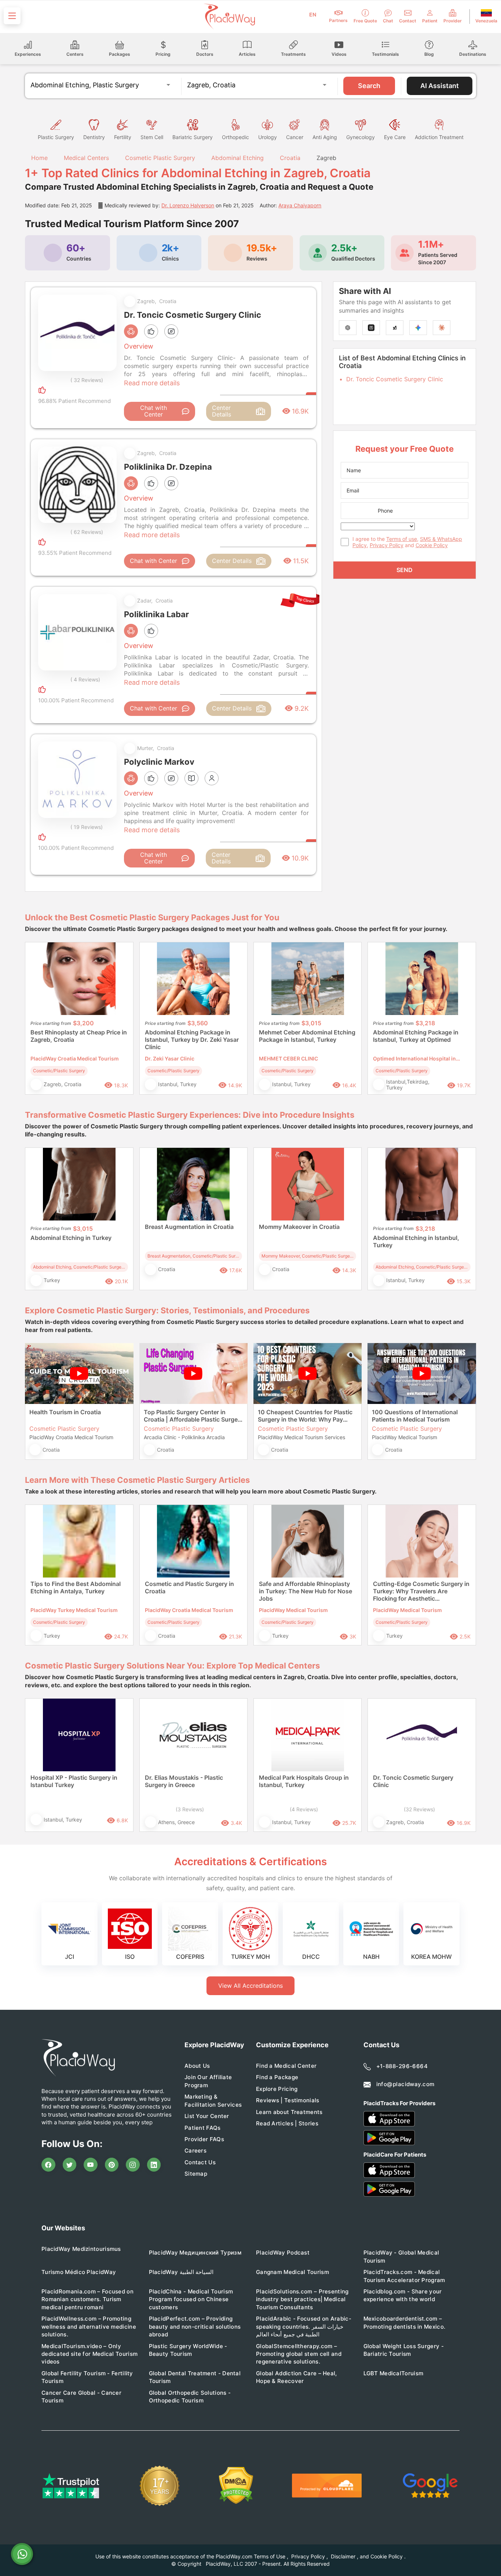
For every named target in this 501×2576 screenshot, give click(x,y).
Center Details (222, 411)
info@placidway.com (405, 2084)
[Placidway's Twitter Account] (70, 2165)
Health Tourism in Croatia (65, 1412)
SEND (405, 570)
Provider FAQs (204, 2139)
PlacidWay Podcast (283, 2253)
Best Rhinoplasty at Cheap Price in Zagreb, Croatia (79, 1036)
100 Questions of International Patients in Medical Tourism (415, 1416)
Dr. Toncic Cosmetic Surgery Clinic (395, 379)
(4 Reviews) (304, 1809)
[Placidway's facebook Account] (48, 2165)
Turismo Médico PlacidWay (79, 2272)
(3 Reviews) (190, 1809)
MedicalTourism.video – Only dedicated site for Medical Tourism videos (89, 2354)
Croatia (290, 158)
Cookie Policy (432, 545)
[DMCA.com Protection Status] (236, 2486)
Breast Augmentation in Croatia (189, 1227)
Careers (195, 2151)
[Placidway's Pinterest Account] (112, 2165)
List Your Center (207, 2116)
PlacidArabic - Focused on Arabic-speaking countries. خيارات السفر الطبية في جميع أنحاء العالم (304, 2326)
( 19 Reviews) (87, 827)
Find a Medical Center (286, 2066)
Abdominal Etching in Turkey (71, 1238)
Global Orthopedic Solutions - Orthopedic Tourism (190, 2397)
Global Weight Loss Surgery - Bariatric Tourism (404, 2350)
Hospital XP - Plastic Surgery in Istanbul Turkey (74, 1781)
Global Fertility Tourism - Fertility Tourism (87, 2377)
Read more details (152, 383)
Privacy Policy (387, 545)
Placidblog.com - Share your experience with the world (403, 2295)
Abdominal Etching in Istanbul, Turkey (416, 1241)
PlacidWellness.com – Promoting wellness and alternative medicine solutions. (89, 2326)
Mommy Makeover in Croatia (299, 1227)
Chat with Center (153, 411)
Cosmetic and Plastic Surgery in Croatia (189, 1587)
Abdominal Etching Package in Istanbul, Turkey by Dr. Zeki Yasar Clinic (192, 1040)
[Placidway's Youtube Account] (91, 2165)
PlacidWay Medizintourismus (81, 2249)
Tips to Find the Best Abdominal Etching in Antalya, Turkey (76, 1587)
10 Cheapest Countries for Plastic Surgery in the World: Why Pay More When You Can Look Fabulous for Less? (305, 1416)
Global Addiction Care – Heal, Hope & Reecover (297, 2377)
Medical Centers (86, 158)
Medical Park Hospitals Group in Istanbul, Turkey (304, 1781)
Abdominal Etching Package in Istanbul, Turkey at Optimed (416, 1036)
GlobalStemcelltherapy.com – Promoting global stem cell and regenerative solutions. (299, 2354)
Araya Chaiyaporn (300, 205)
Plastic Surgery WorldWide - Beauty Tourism (188, 2350)
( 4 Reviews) (85, 679)
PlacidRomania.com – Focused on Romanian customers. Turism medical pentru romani (87, 2299)
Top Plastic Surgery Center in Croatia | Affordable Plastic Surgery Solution (193, 1416)
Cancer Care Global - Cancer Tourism (81, 2397)
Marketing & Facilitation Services (213, 2100)
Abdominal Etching (237, 158)
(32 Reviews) (419, 1809)
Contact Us (200, 2162)
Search (369, 86)
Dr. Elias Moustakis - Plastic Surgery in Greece (184, 1781)
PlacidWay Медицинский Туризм (195, 2253)
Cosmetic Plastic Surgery (160, 158)
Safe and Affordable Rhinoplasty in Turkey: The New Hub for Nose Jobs (306, 1591)
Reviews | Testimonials (288, 2100)
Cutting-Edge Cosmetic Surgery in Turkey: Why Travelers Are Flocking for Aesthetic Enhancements (421, 1591)
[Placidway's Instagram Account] (133, 2165)
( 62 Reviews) (87, 532)
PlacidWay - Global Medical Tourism (401, 2256)
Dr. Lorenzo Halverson (188, 205)
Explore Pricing (277, 2089)
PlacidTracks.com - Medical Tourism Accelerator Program (404, 2276)
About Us (197, 2066)
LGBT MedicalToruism (394, 2373)
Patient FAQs (203, 2128)
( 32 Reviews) (87, 380)
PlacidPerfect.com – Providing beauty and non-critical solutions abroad (195, 2326)
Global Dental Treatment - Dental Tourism (195, 2377)
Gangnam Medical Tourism (292, 2272)
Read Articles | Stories (287, 2123)
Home (39, 158)
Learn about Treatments (289, 2112)
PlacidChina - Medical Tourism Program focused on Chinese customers (191, 2299)
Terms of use (402, 539)
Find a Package (277, 2077)
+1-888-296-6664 (402, 2066)
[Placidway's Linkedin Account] (154, 2165)
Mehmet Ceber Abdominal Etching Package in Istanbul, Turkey (307, 1036)
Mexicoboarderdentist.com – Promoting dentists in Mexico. (405, 2322)
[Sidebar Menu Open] (12, 16)
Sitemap (196, 2174)
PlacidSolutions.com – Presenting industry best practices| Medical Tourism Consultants (302, 2299)
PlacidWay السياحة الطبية (181, 2272)
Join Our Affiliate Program (208, 2081)
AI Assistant (440, 86)
